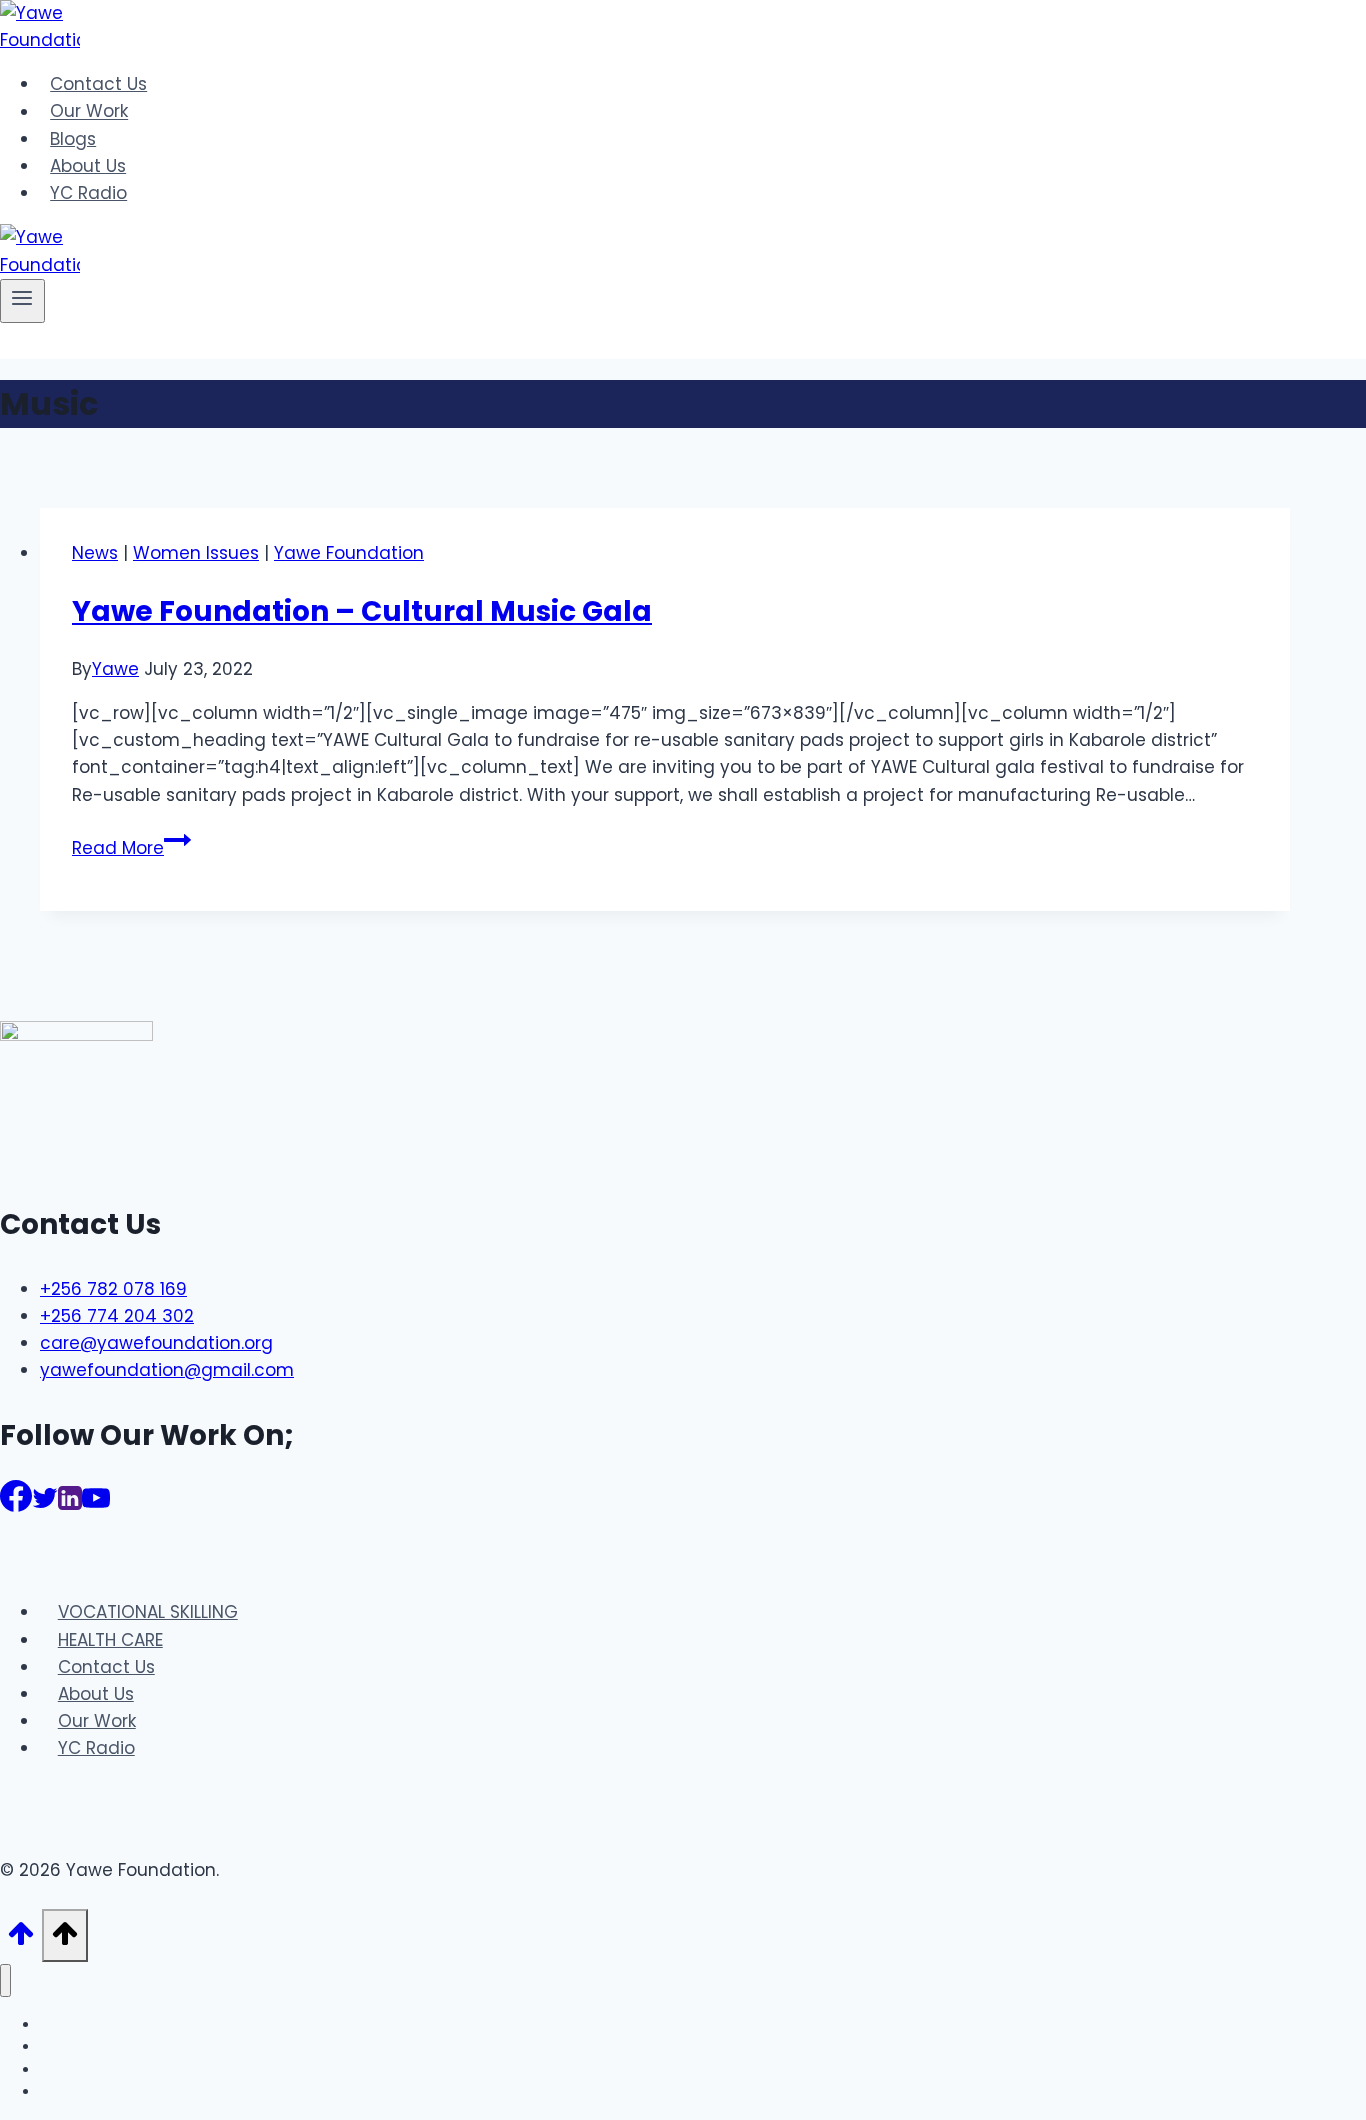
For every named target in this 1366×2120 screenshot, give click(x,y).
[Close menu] (5, 1980)
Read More (131, 848)
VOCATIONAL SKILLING (148, 1612)
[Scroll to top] (21, 1940)
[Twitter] (45, 1504)
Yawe (115, 669)
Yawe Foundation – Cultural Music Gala (362, 611)
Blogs (73, 139)
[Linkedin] (70, 1504)
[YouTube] (96, 1504)
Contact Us (98, 84)
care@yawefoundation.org (156, 1343)
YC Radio (88, 193)
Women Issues (196, 553)
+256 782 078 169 (113, 1289)
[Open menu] (22, 301)
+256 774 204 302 (117, 1316)
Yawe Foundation (349, 553)
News (95, 553)
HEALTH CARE (110, 1640)
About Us (88, 166)
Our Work (89, 112)
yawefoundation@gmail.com (167, 1370)
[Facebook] (16, 1504)
